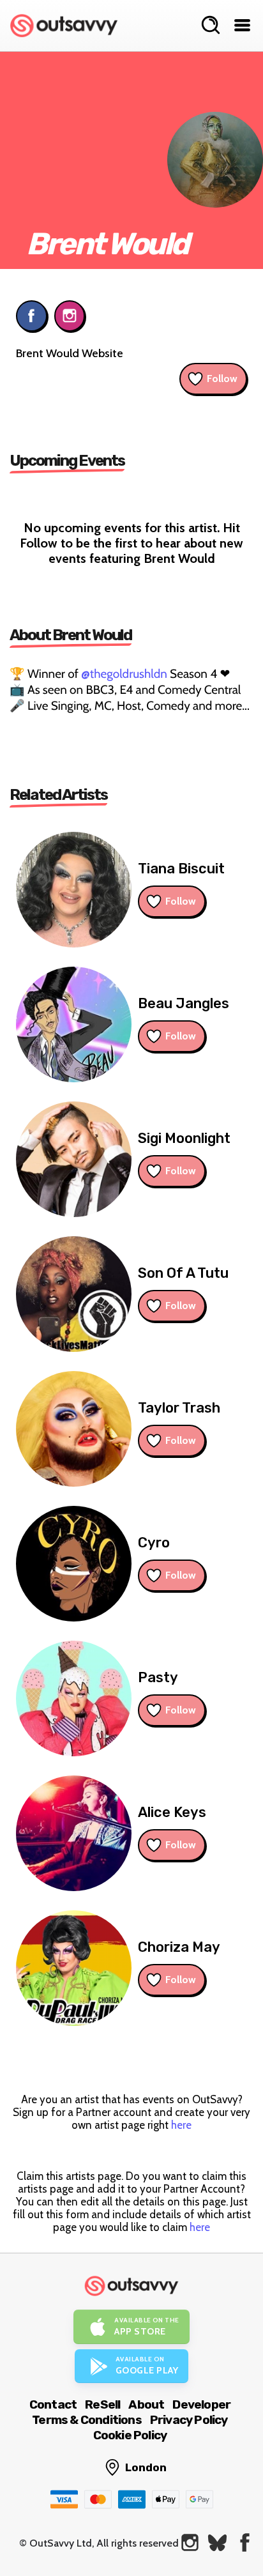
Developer (201, 2404)
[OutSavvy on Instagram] (190, 2542)
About (146, 2404)
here (181, 2125)
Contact (53, 2404)
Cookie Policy (130, 2435)
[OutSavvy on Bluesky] (217, 2542)
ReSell (102, 2404)
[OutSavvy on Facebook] (245, 2542)
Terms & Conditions (87, 2420)
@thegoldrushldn (124, 674)
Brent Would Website (70, 353)
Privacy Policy (189, 2420)
